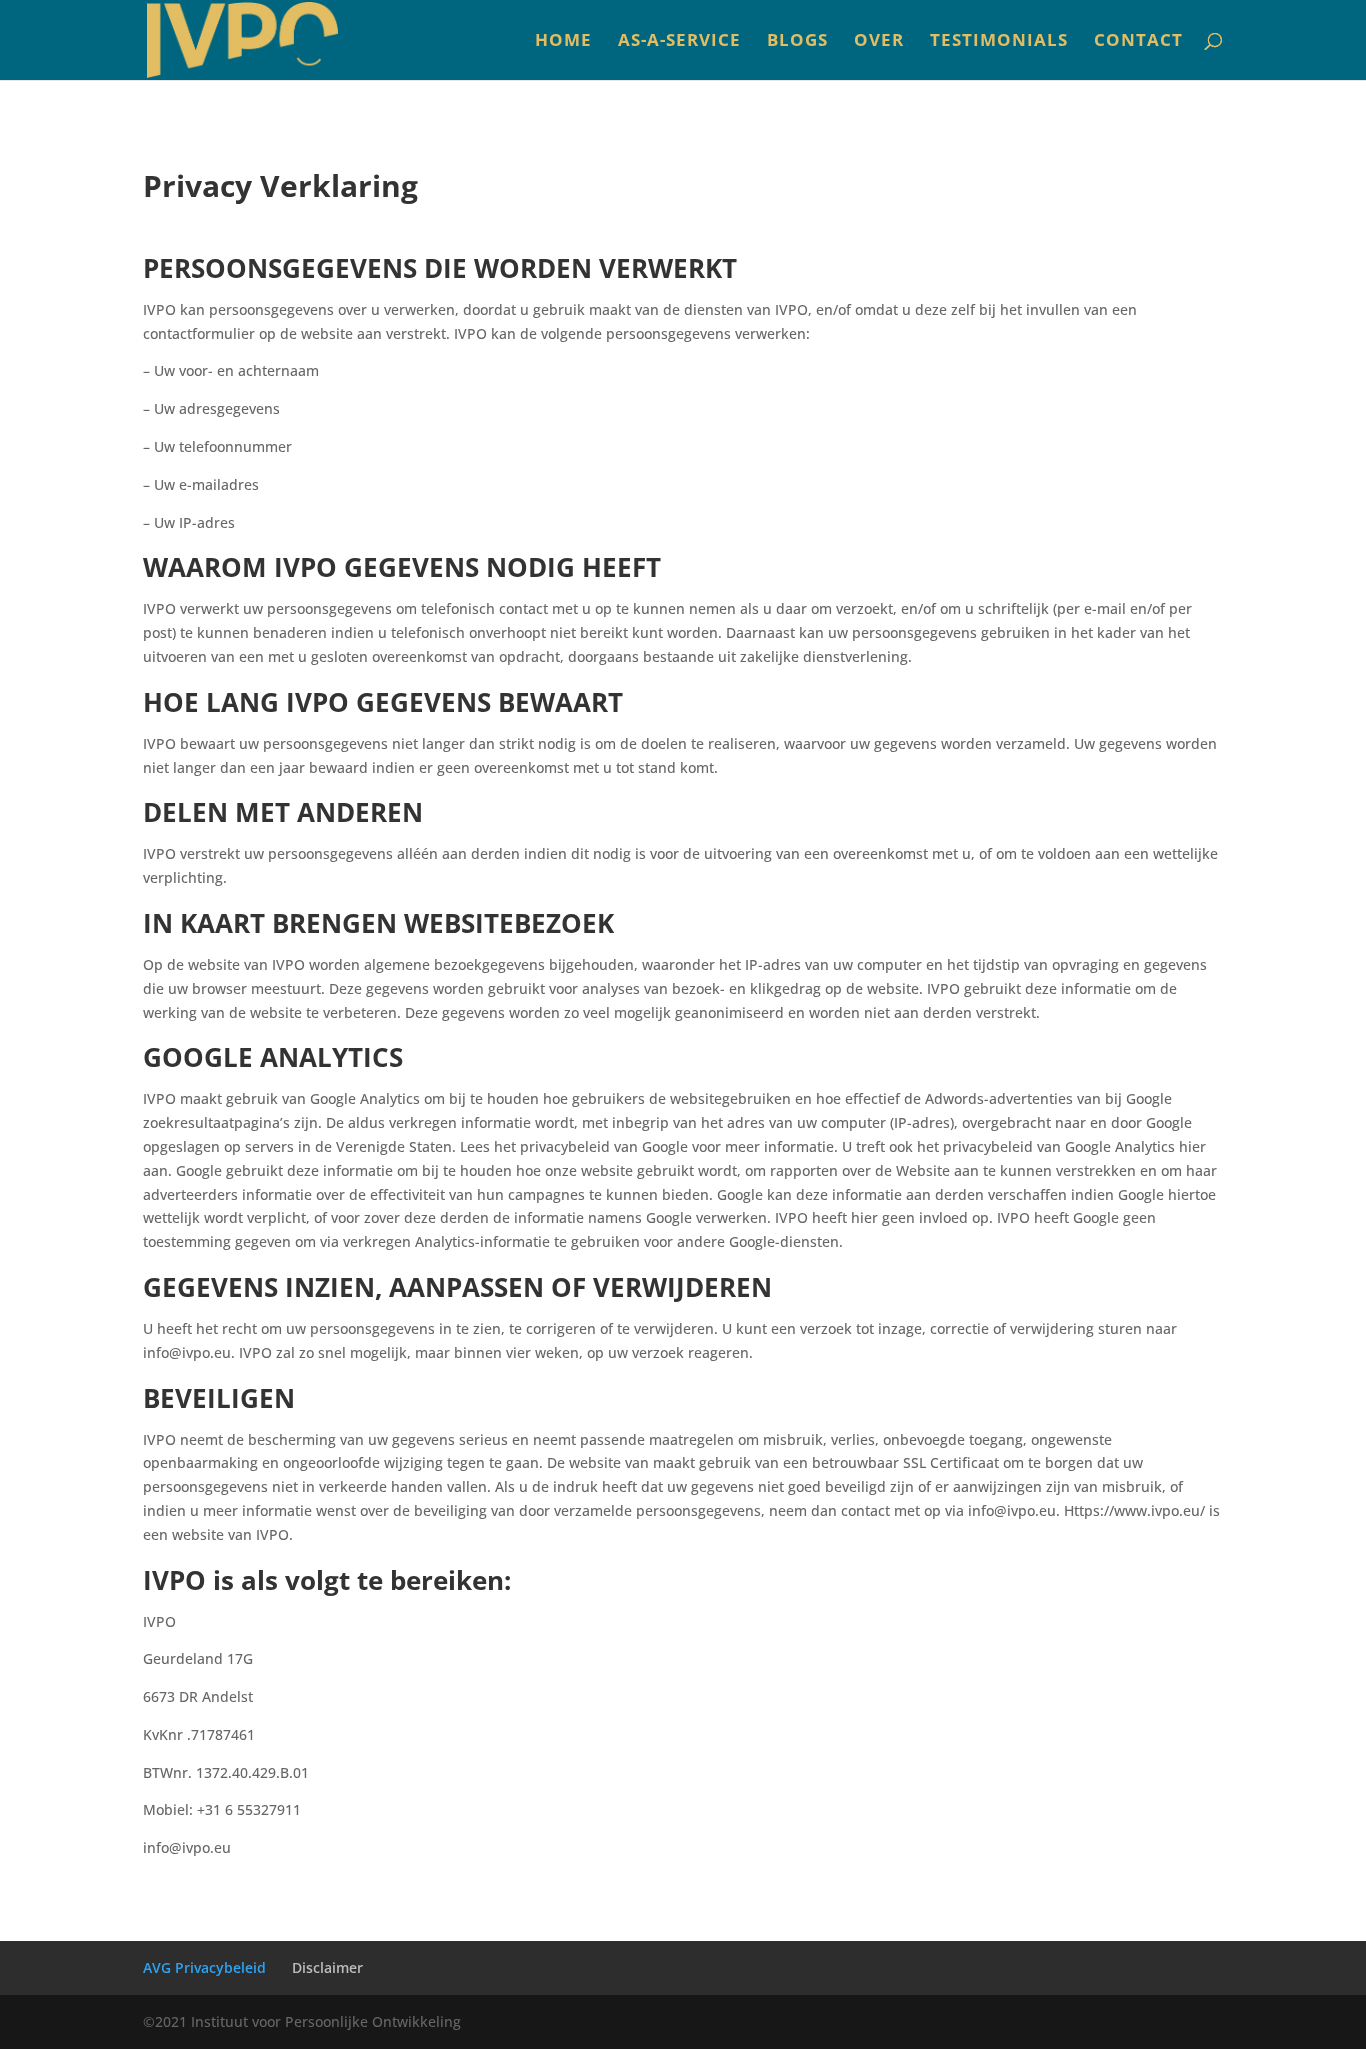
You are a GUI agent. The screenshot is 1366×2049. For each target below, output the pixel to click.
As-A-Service (679, 42)
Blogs (797, 42)
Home (563, 42)
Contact (1138, 42)
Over (879, 42)
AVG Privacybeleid (204, 1967)
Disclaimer (327, 1967)
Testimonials (999, 42)
